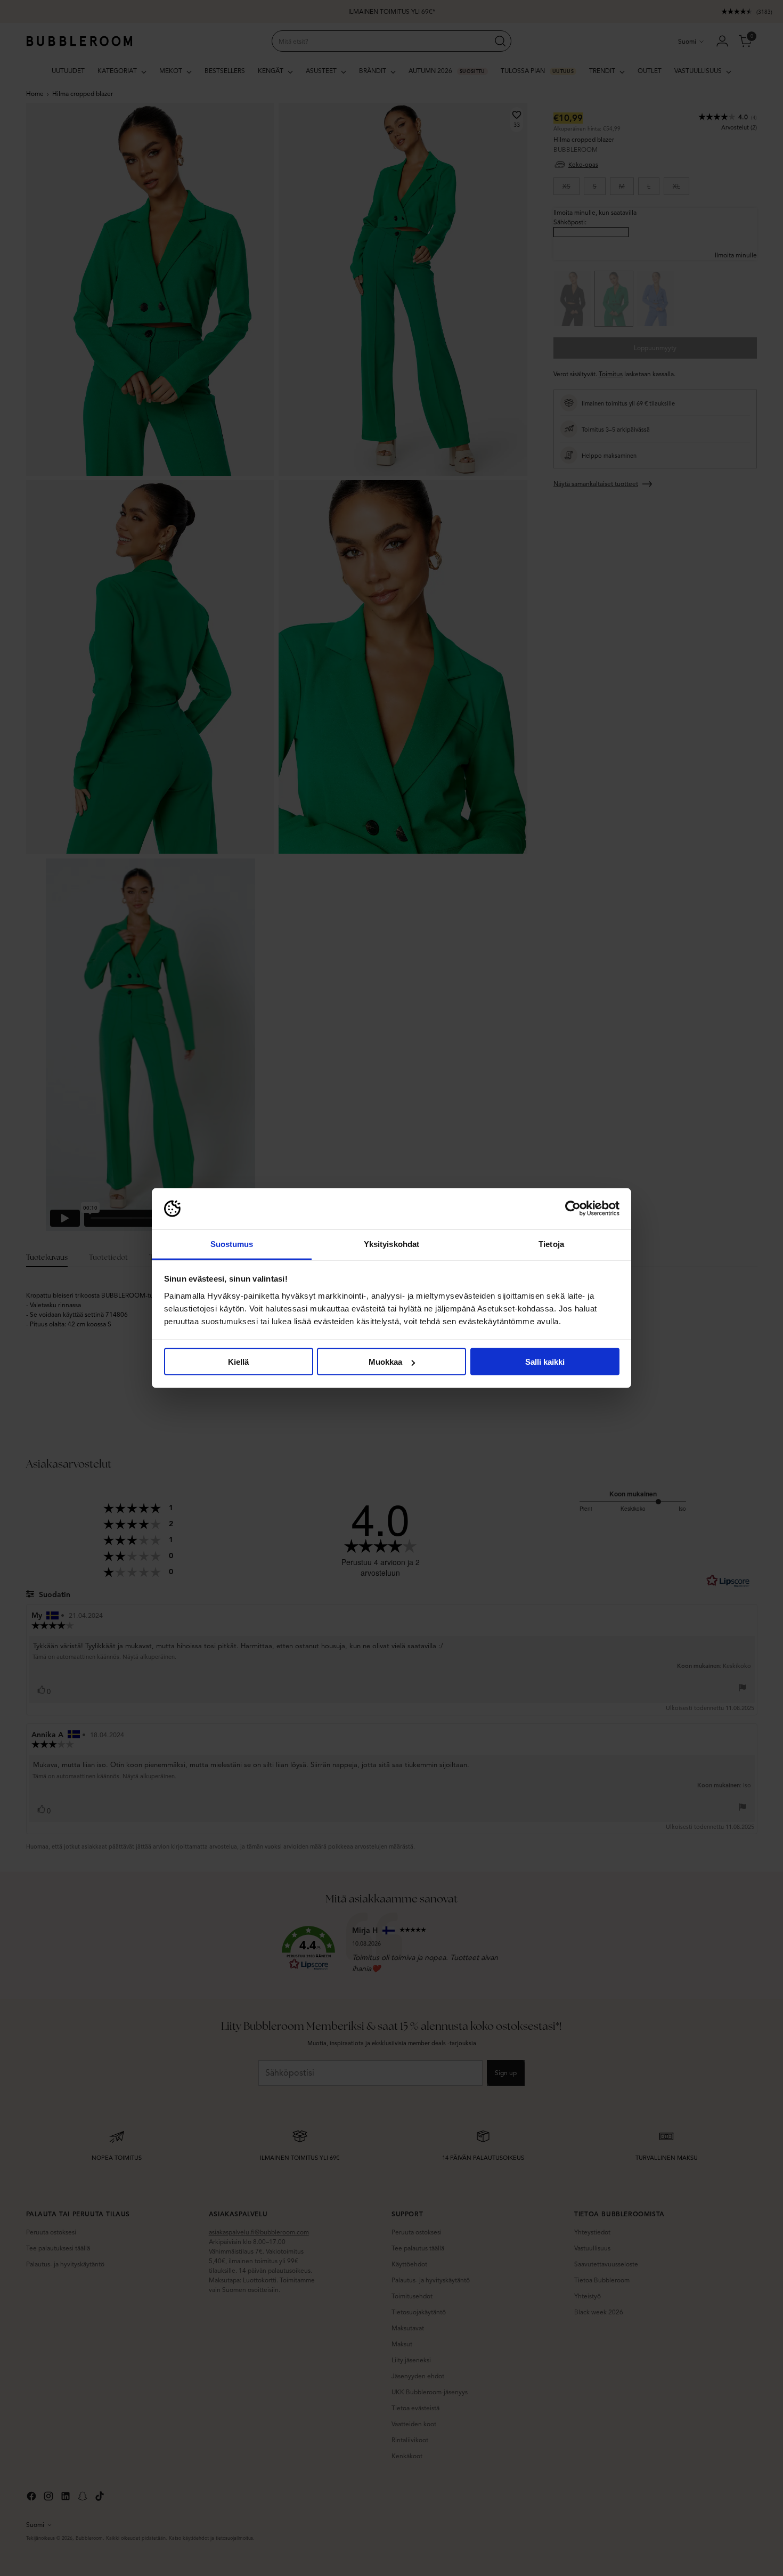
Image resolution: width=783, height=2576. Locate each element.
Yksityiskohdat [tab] (391, 1244)
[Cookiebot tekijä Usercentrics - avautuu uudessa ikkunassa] (573, 1209)
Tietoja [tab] (551, 1244)
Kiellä (238, 1362)
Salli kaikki (545, 1362)
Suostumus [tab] (232, 1244)
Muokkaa (385, 1362)
